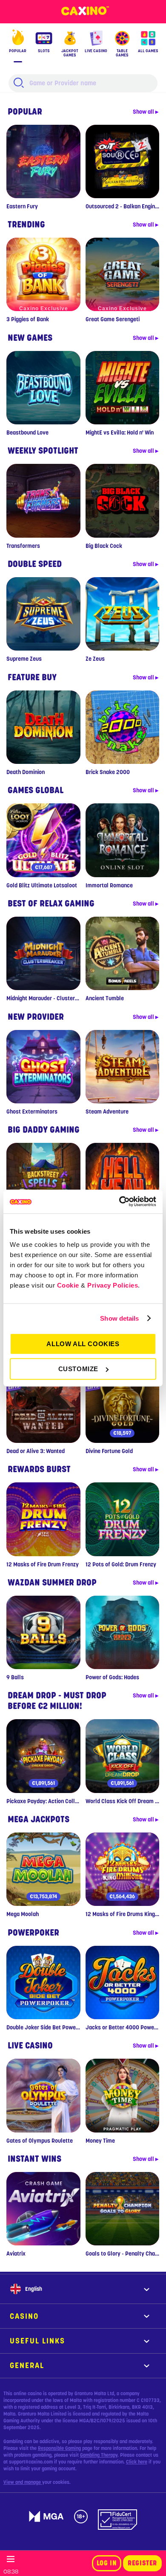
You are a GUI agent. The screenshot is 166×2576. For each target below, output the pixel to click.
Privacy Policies (113, 1285)
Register (142, 2563)
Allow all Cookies (83, 1344)
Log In (107, 2563)
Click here (137, 2462)
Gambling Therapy (99, 2455)
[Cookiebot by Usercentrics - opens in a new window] (119, 1201)
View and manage (23, 2482)
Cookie (68, 1285)
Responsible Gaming (59, 2448)
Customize (78, 1369)
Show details (119, 1318)
